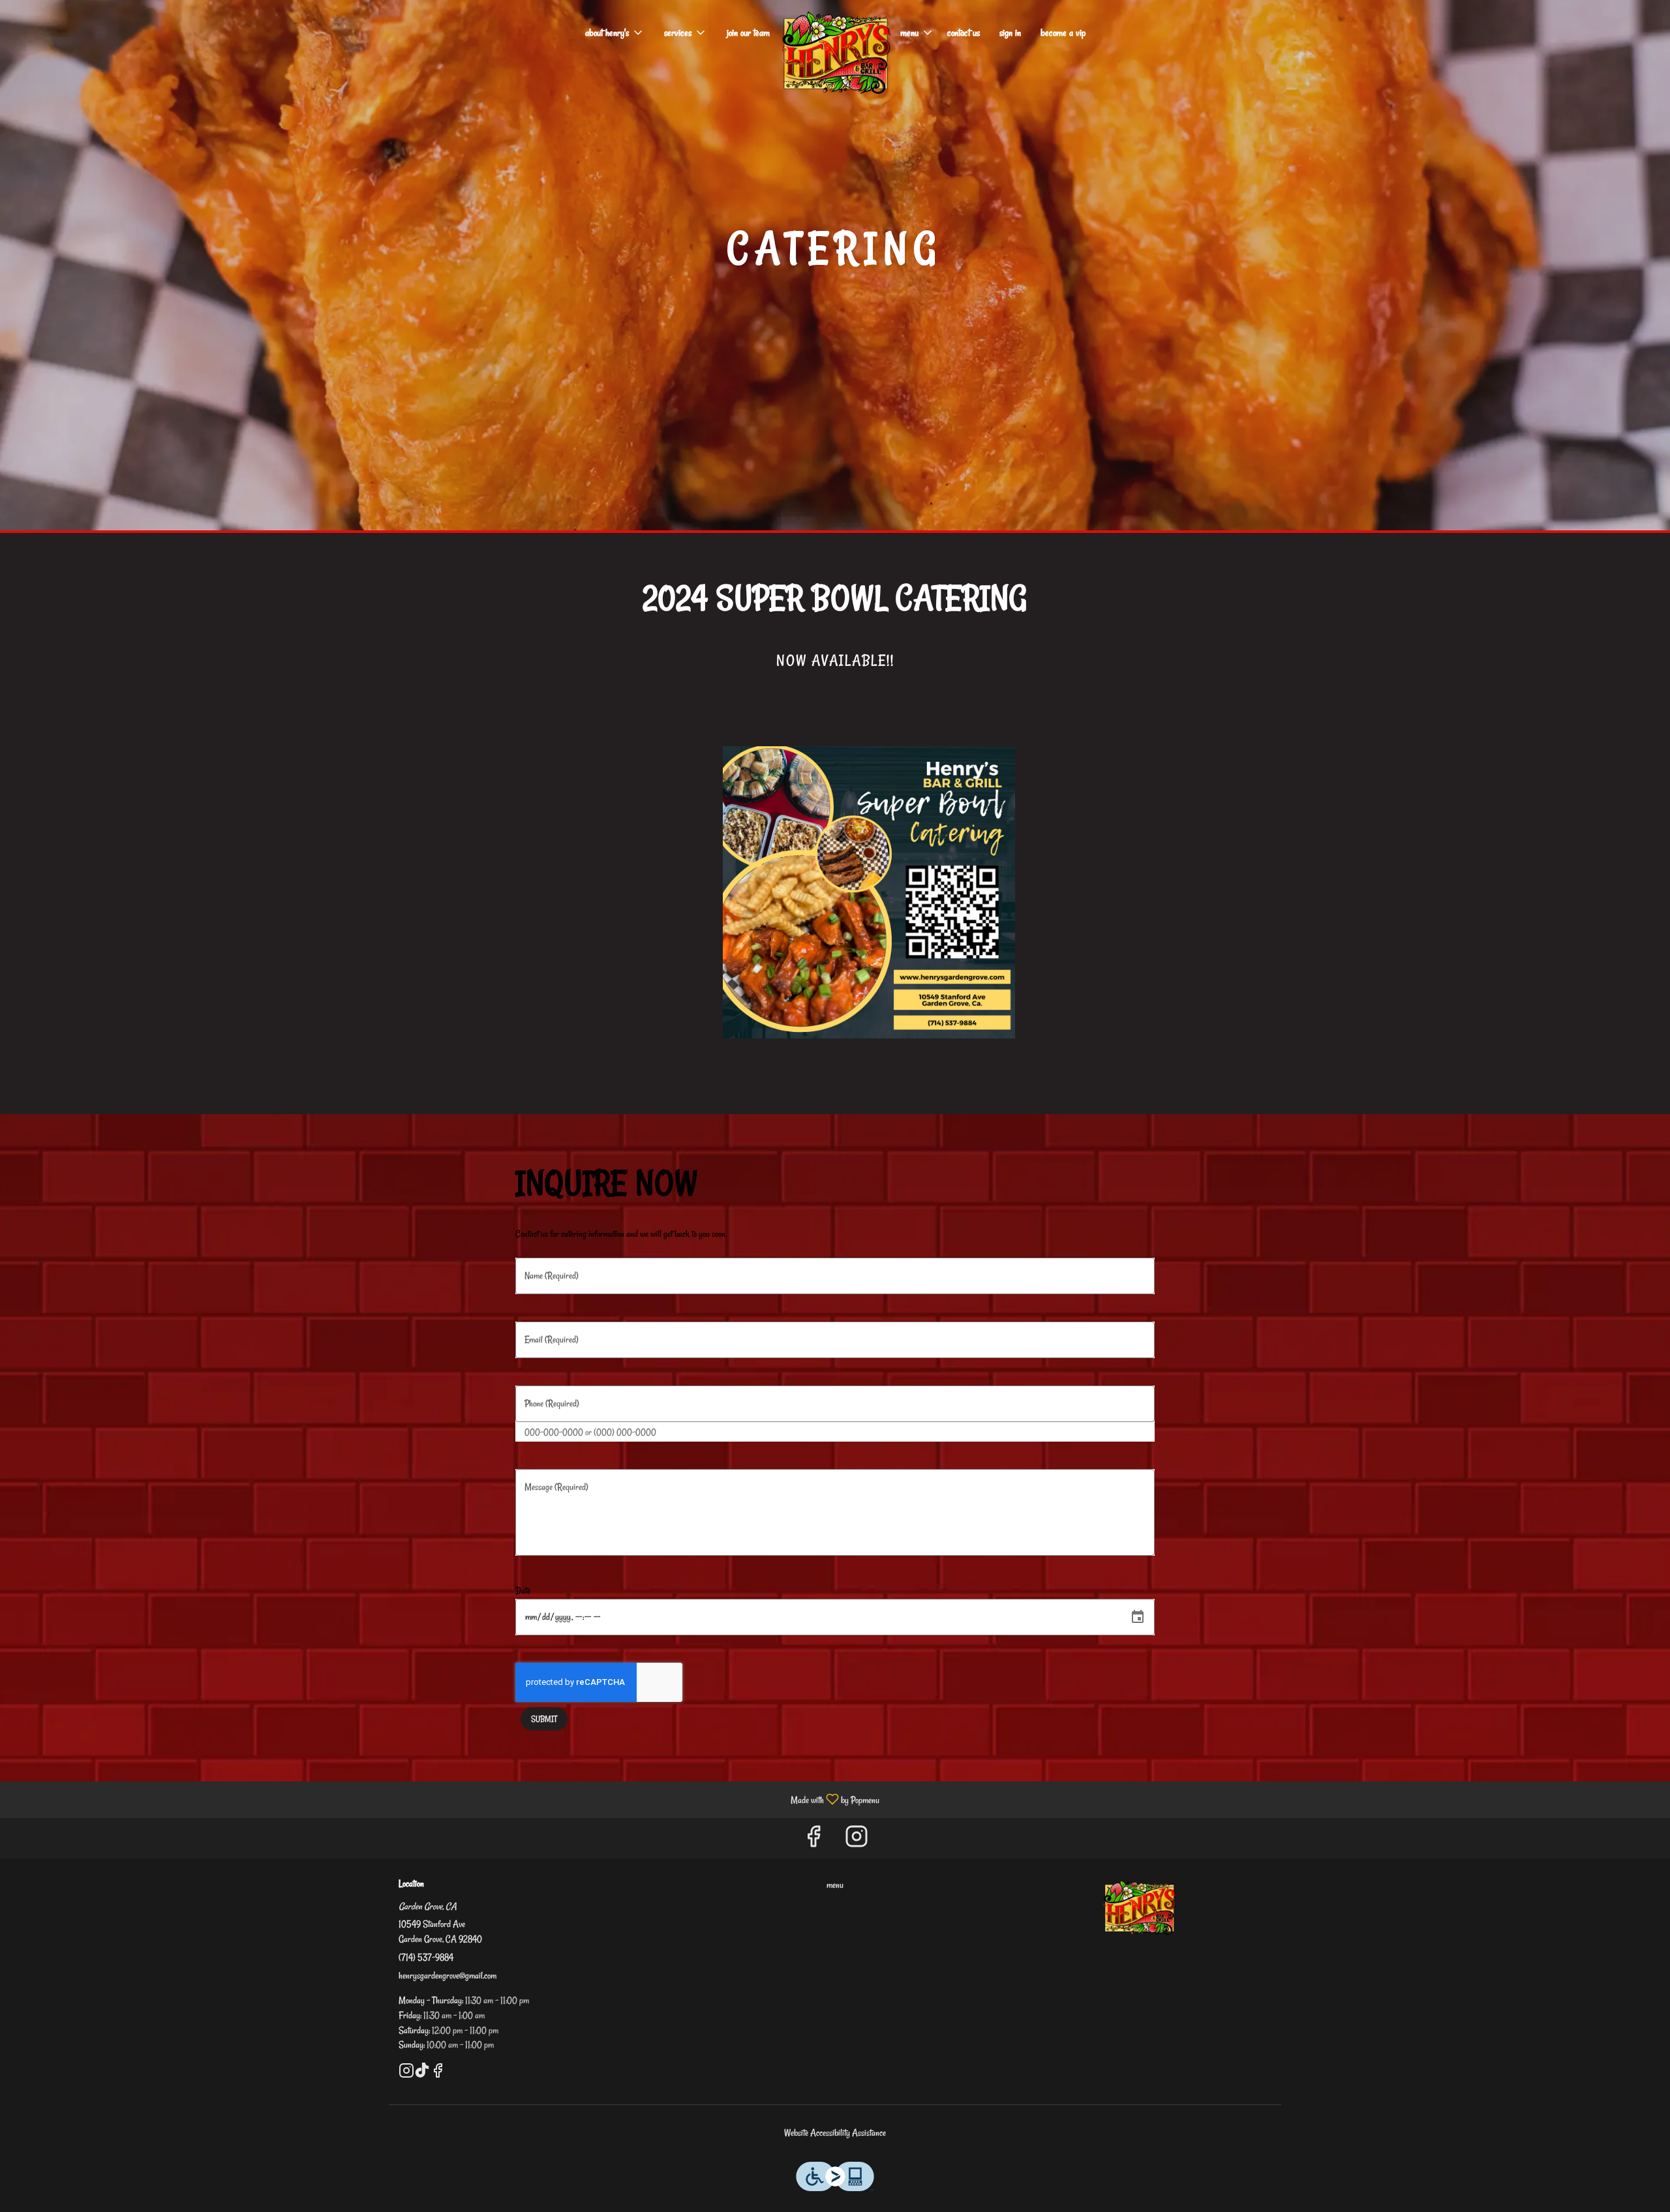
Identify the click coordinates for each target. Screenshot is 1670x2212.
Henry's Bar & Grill (1139, 1907)
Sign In (1010, 33)
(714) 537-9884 (426, 1957)
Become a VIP (1063, 33)
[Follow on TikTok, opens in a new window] (422, 2074)
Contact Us (964, 33)
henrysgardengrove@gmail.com (448, 1976)
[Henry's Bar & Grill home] (835, 52)
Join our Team (748, 33)
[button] (615, 33)
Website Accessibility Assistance (835, 2133)
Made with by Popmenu (445, 1799)
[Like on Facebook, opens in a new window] (813, 1841)
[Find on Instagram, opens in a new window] (857, 1841)
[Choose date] (1138, 1617)
